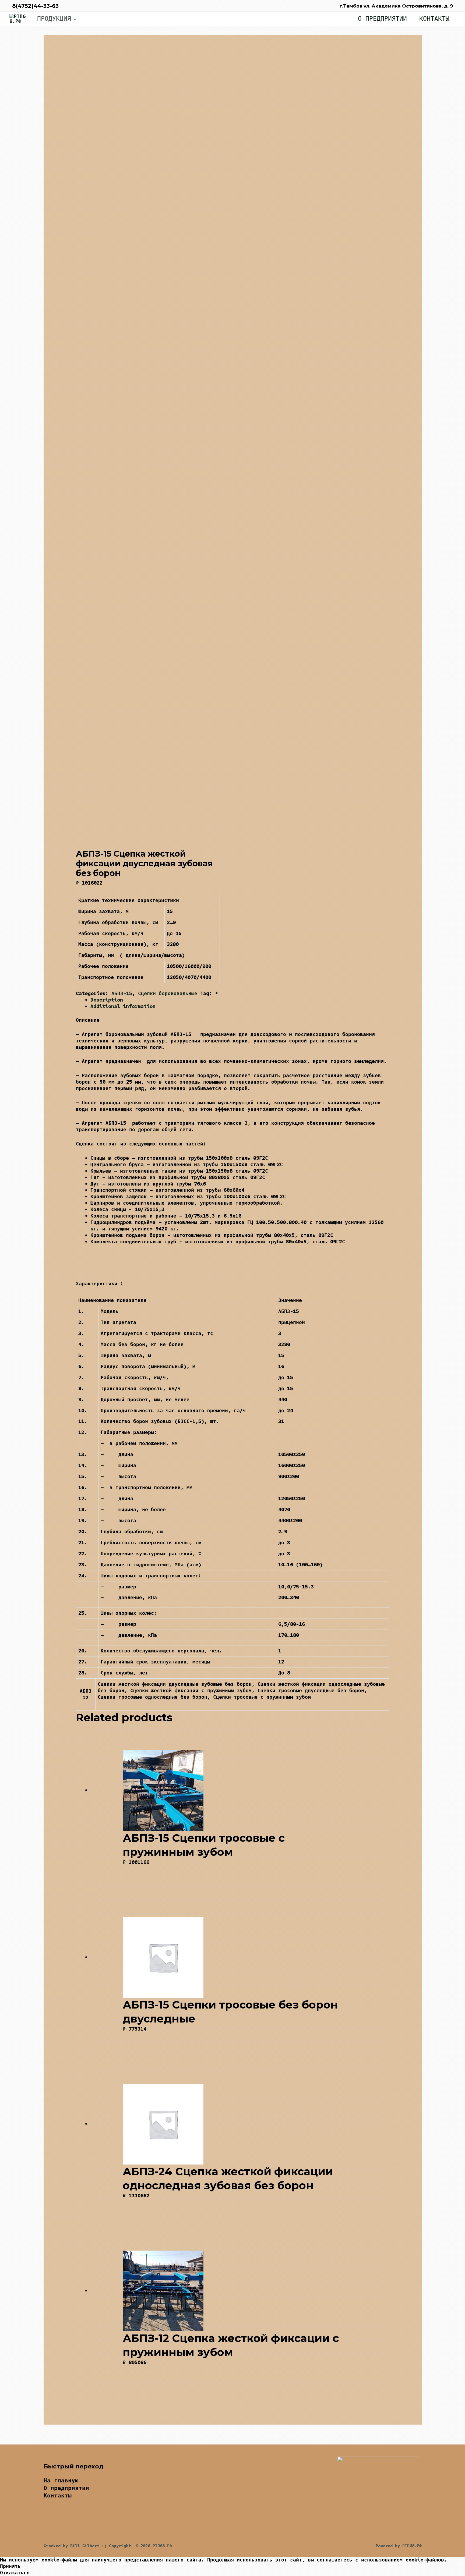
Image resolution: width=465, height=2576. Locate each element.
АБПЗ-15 (122, 993)
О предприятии (382, 19)
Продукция (54, 18)
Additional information (123, 1006)
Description (107, 1000)
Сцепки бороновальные (168, 993)
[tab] (240, 1000)
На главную (61, 2480)
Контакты (434, 19)
